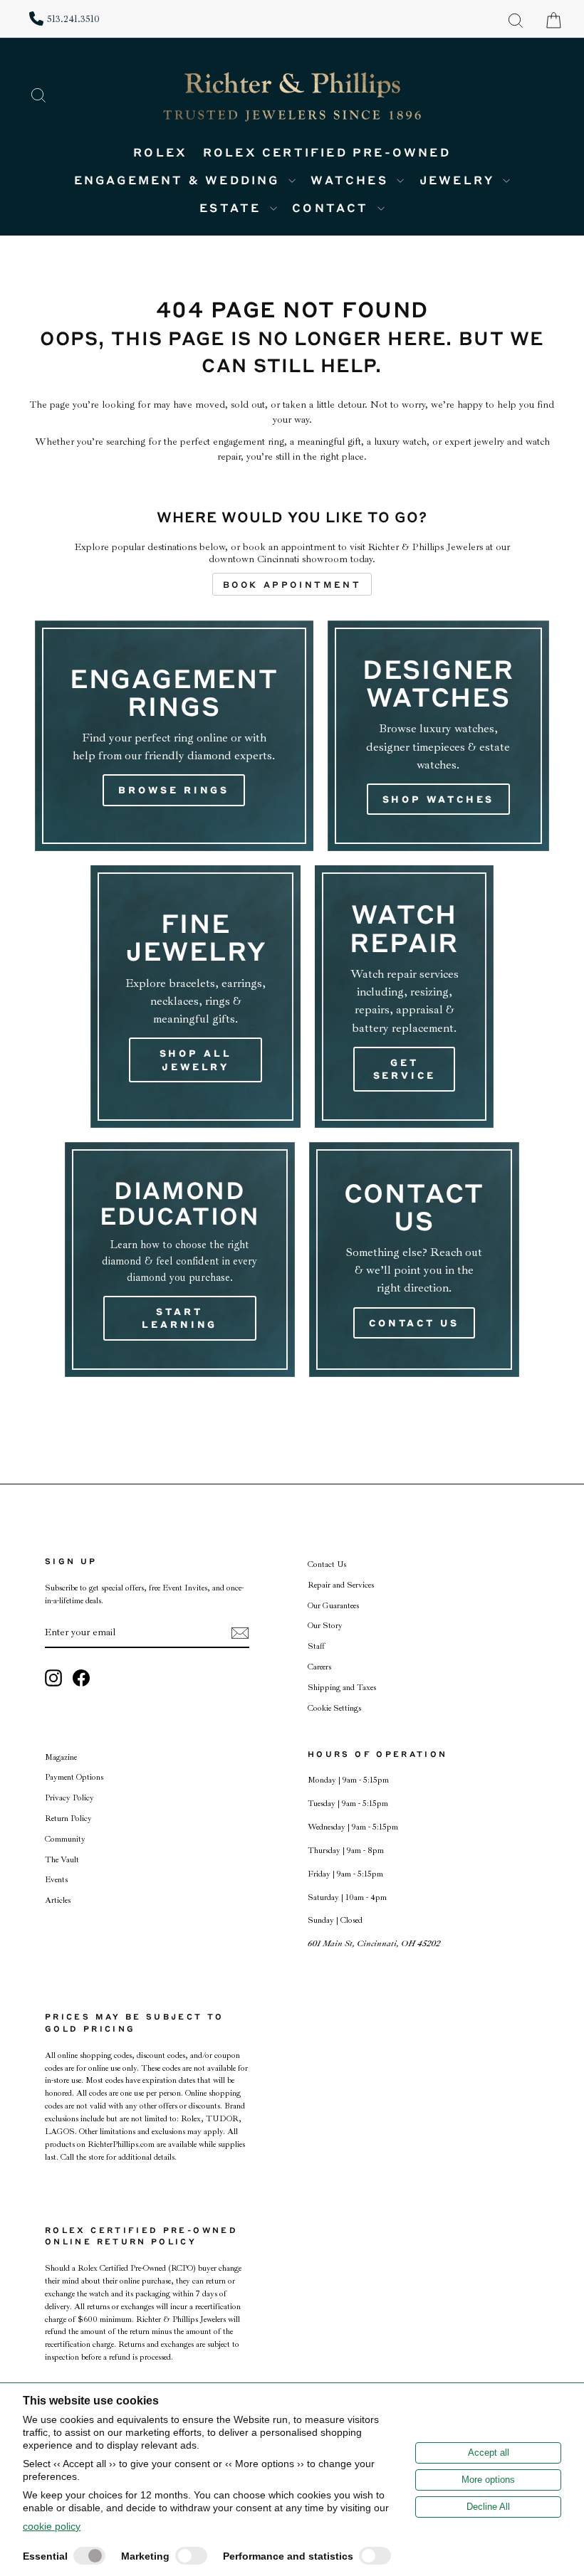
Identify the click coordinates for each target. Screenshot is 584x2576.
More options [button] (488, 2480)
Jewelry (460, 180)
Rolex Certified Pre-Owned (327, 152)
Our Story (325, 1626)
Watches (352, 180)
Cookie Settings (334, 1708)
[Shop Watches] (438, 736)
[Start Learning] (180, 1260)
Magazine (61, 1757)
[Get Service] (404, 996)
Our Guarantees (333, 1606)
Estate (233, 207)
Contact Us (327, 1564)
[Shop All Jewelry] (195, 996)
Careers (319, 1667)
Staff (316, 1646)
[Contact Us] (414, 1260)
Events (56, 1880)
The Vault (62, 1860)
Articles (58, 1900)
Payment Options (74, 1777)
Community (65, 1839)
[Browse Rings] (174, 736)
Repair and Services (341, 1585)
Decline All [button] (488, 2507)
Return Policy (68, 1818)
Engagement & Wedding (179, 180)
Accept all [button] (489, 2453)
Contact (333, 207)
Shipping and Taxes (342, 1688)
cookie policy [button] (52, 2526)
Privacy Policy (69, 1798)
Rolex (160, 152)
